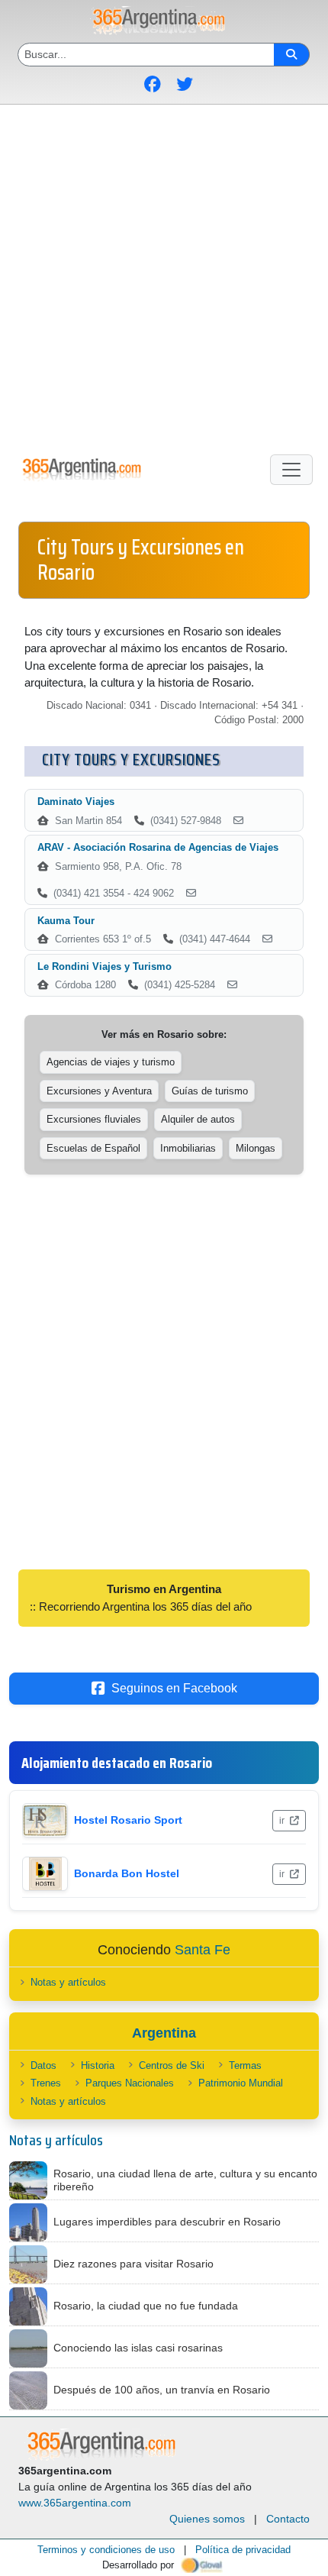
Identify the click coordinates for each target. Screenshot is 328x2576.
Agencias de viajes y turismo (111, 1062)
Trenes (46, 2083)
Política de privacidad (243, 2550)
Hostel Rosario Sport (128, 1820)
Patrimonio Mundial (241, 2083)
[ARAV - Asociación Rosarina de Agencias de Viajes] (191, 894)
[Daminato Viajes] (238, 821)
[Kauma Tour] (267, 939)
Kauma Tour (66, 921)
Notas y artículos (68, 1982)
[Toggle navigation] (291, 470)
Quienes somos (207, 2519)
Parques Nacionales (130, 2083)
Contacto (288, 2519)
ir (283, 1821)
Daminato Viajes (76, 802)
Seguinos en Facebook (174, 1688)
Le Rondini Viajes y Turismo (105, 966)
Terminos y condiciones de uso (106, 2550)
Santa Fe (203, 1950)
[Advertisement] (164, 276)
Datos (43, 2065)
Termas (245, 2065)
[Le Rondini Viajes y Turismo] (232, 985)
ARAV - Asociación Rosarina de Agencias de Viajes (158, 847)
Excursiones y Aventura (99, 1091)
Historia (98, 2065)
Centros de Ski (172, 2065)
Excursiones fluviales (94, 1119)
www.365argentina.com (75, 2503)
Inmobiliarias (188, 1148)
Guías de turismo (210, 1091)
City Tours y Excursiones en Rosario (141, 560)
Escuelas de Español (93, 1148)
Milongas (256, 1148)
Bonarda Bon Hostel (127, 1873)
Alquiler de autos (198, 1119)
